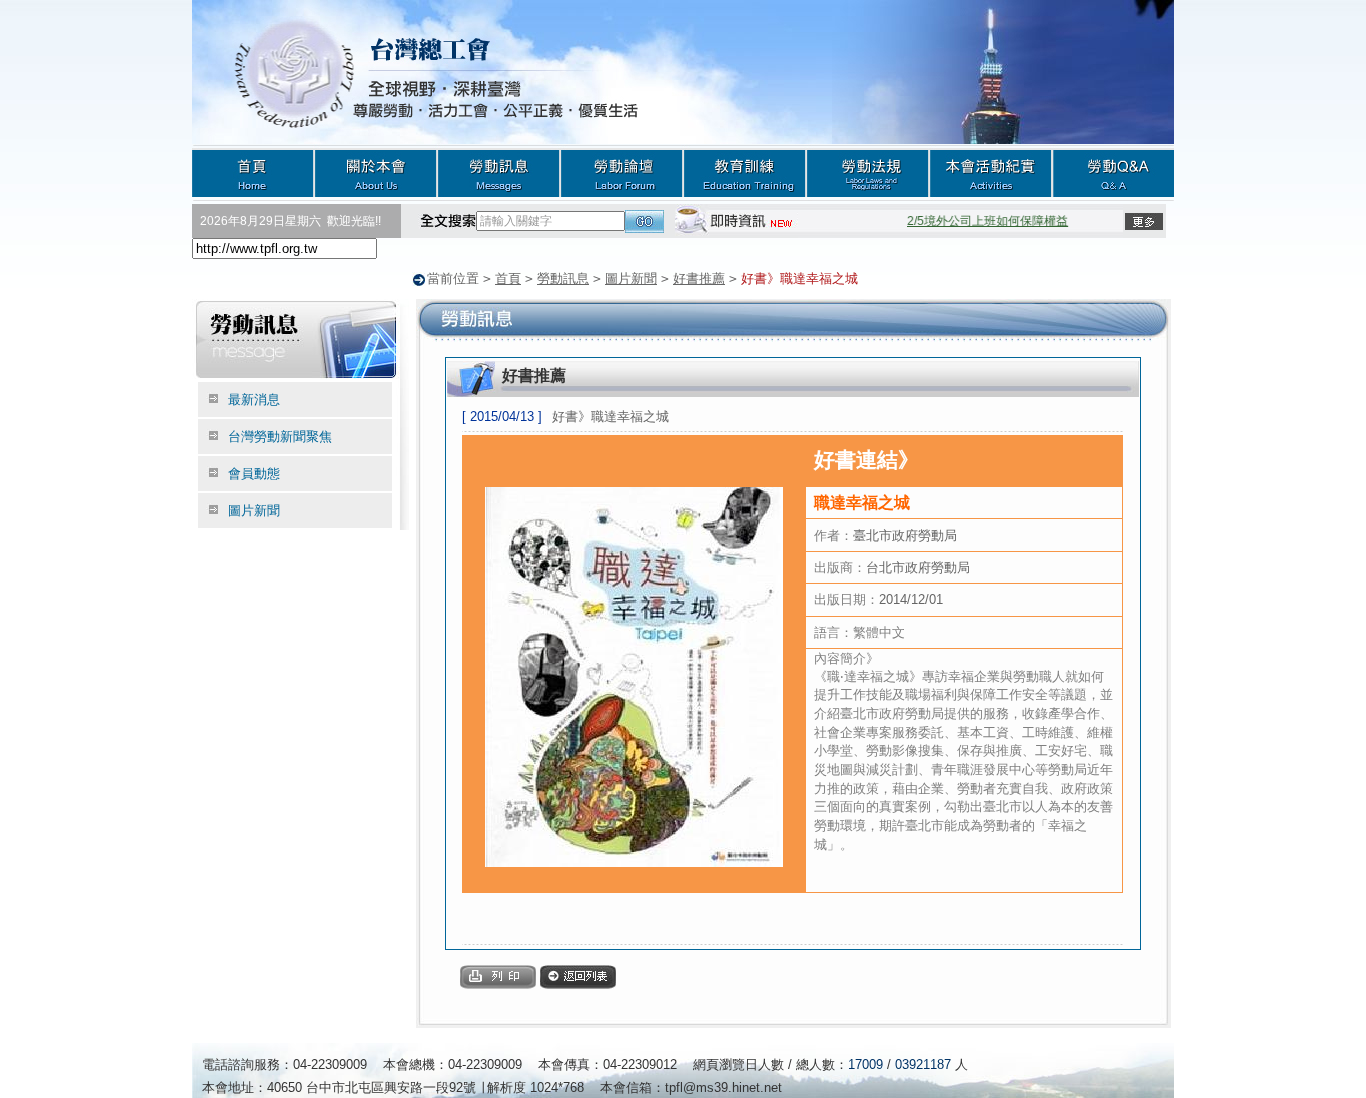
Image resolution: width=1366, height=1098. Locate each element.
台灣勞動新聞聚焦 (280, 436)
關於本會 (375, 172)
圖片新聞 (631, 278)
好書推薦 (699, 278)
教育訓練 (744, 172)
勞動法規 (867, 172)
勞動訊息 (498, 172)
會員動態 (254, 473)
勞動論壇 (621, 172)
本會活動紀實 (990, 172)
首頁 (253, 172)
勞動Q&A (1113, 172)
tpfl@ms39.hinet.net (723, 1087)
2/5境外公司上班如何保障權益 (978, 221)
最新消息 (254, 399)
